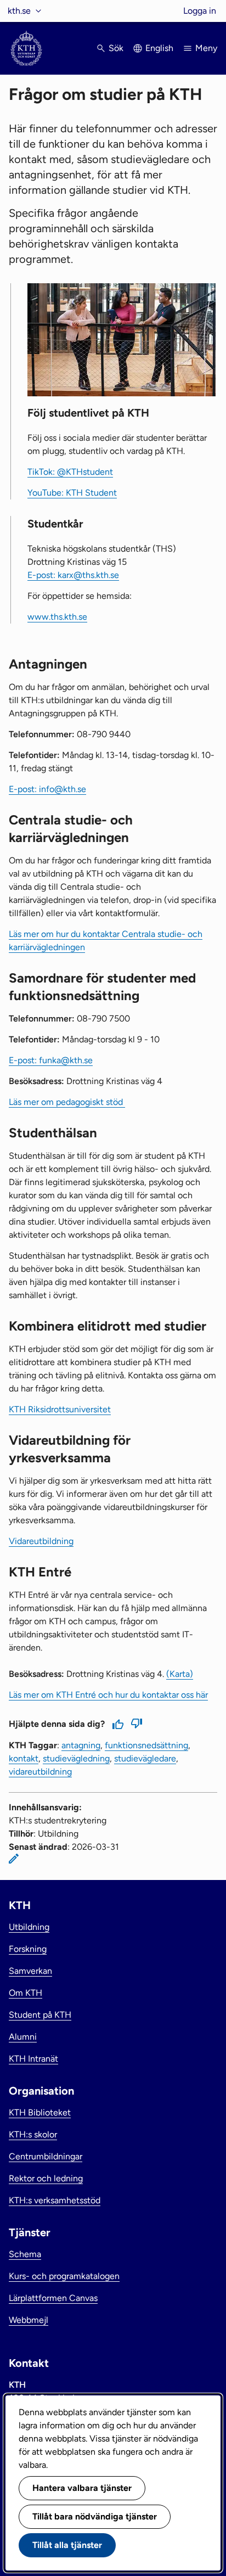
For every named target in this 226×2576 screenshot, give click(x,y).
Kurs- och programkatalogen (64, 2276)
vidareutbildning (40, 1772)
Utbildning (29, 1927)
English (159, 48)
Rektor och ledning (46, 2178)
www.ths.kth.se (57, 617)
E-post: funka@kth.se (51, 1060)
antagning (81, 1745)
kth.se (19, 11)
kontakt (24, 1758)
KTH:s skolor (33, 2134)
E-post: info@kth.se (47, 789)
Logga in (200, 11)
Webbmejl (29, 2320)
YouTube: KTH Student (72, 493)
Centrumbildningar (46, 2156)
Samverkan (30, 1971)
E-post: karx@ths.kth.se (73, 575)
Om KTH (26, 1993)
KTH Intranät (33, 2059)
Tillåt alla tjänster (67, 2545)
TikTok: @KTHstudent (70, 472)
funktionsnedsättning (146, 1745)
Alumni (23, 2037)
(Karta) (180, 1674)
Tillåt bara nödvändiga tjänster (95, 2516)
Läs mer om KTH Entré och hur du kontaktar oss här (108, 1695)
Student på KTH (40, 2015)
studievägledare (145, 1758)
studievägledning (76, 1758)
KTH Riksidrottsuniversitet (60, 1409)
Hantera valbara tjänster (82, 2488)
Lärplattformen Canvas (53, 2298)
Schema (25, 2254)
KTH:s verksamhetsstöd (55, 2200)
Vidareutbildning (41, 1541)
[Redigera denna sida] (14, 1859)
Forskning (28, 1949)
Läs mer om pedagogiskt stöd (67, 1102)
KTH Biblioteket (40, 2112)
